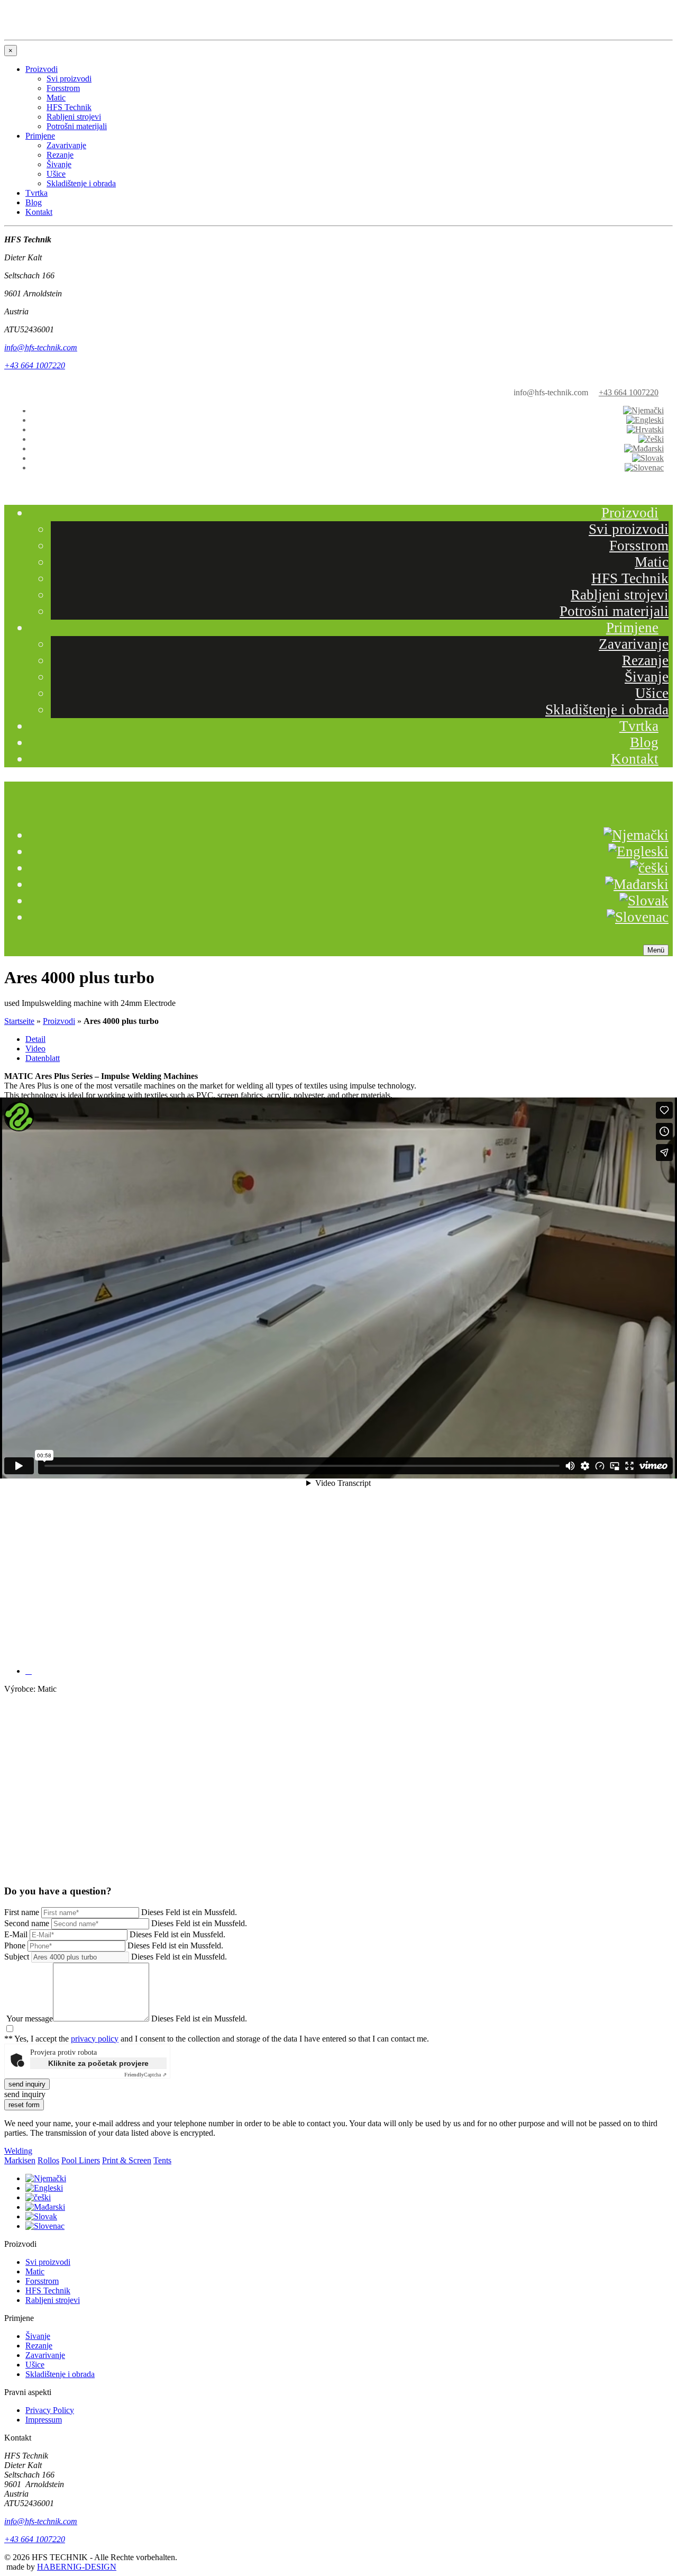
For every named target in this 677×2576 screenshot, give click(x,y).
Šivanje (647, 677)
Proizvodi (630, 513)
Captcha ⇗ (145, 2075)
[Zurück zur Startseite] (78, 394)
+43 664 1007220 (629, 392)
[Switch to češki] (651, 439)
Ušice (652, 693)
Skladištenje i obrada (607, 710)
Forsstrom (639, 546)
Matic (652, 562)
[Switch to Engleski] (645, 420)
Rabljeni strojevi (620, 595)
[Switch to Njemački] (644, 410)
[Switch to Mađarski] (644, 448)
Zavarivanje (634, 644)
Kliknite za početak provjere (98, 2063)
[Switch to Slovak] (648, 458)
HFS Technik (630, 578)
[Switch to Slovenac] (644, 468)
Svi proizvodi (629, 529)
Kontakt (635, 759)
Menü (656, 950)
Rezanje (645, 660)
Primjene (632, 628)
